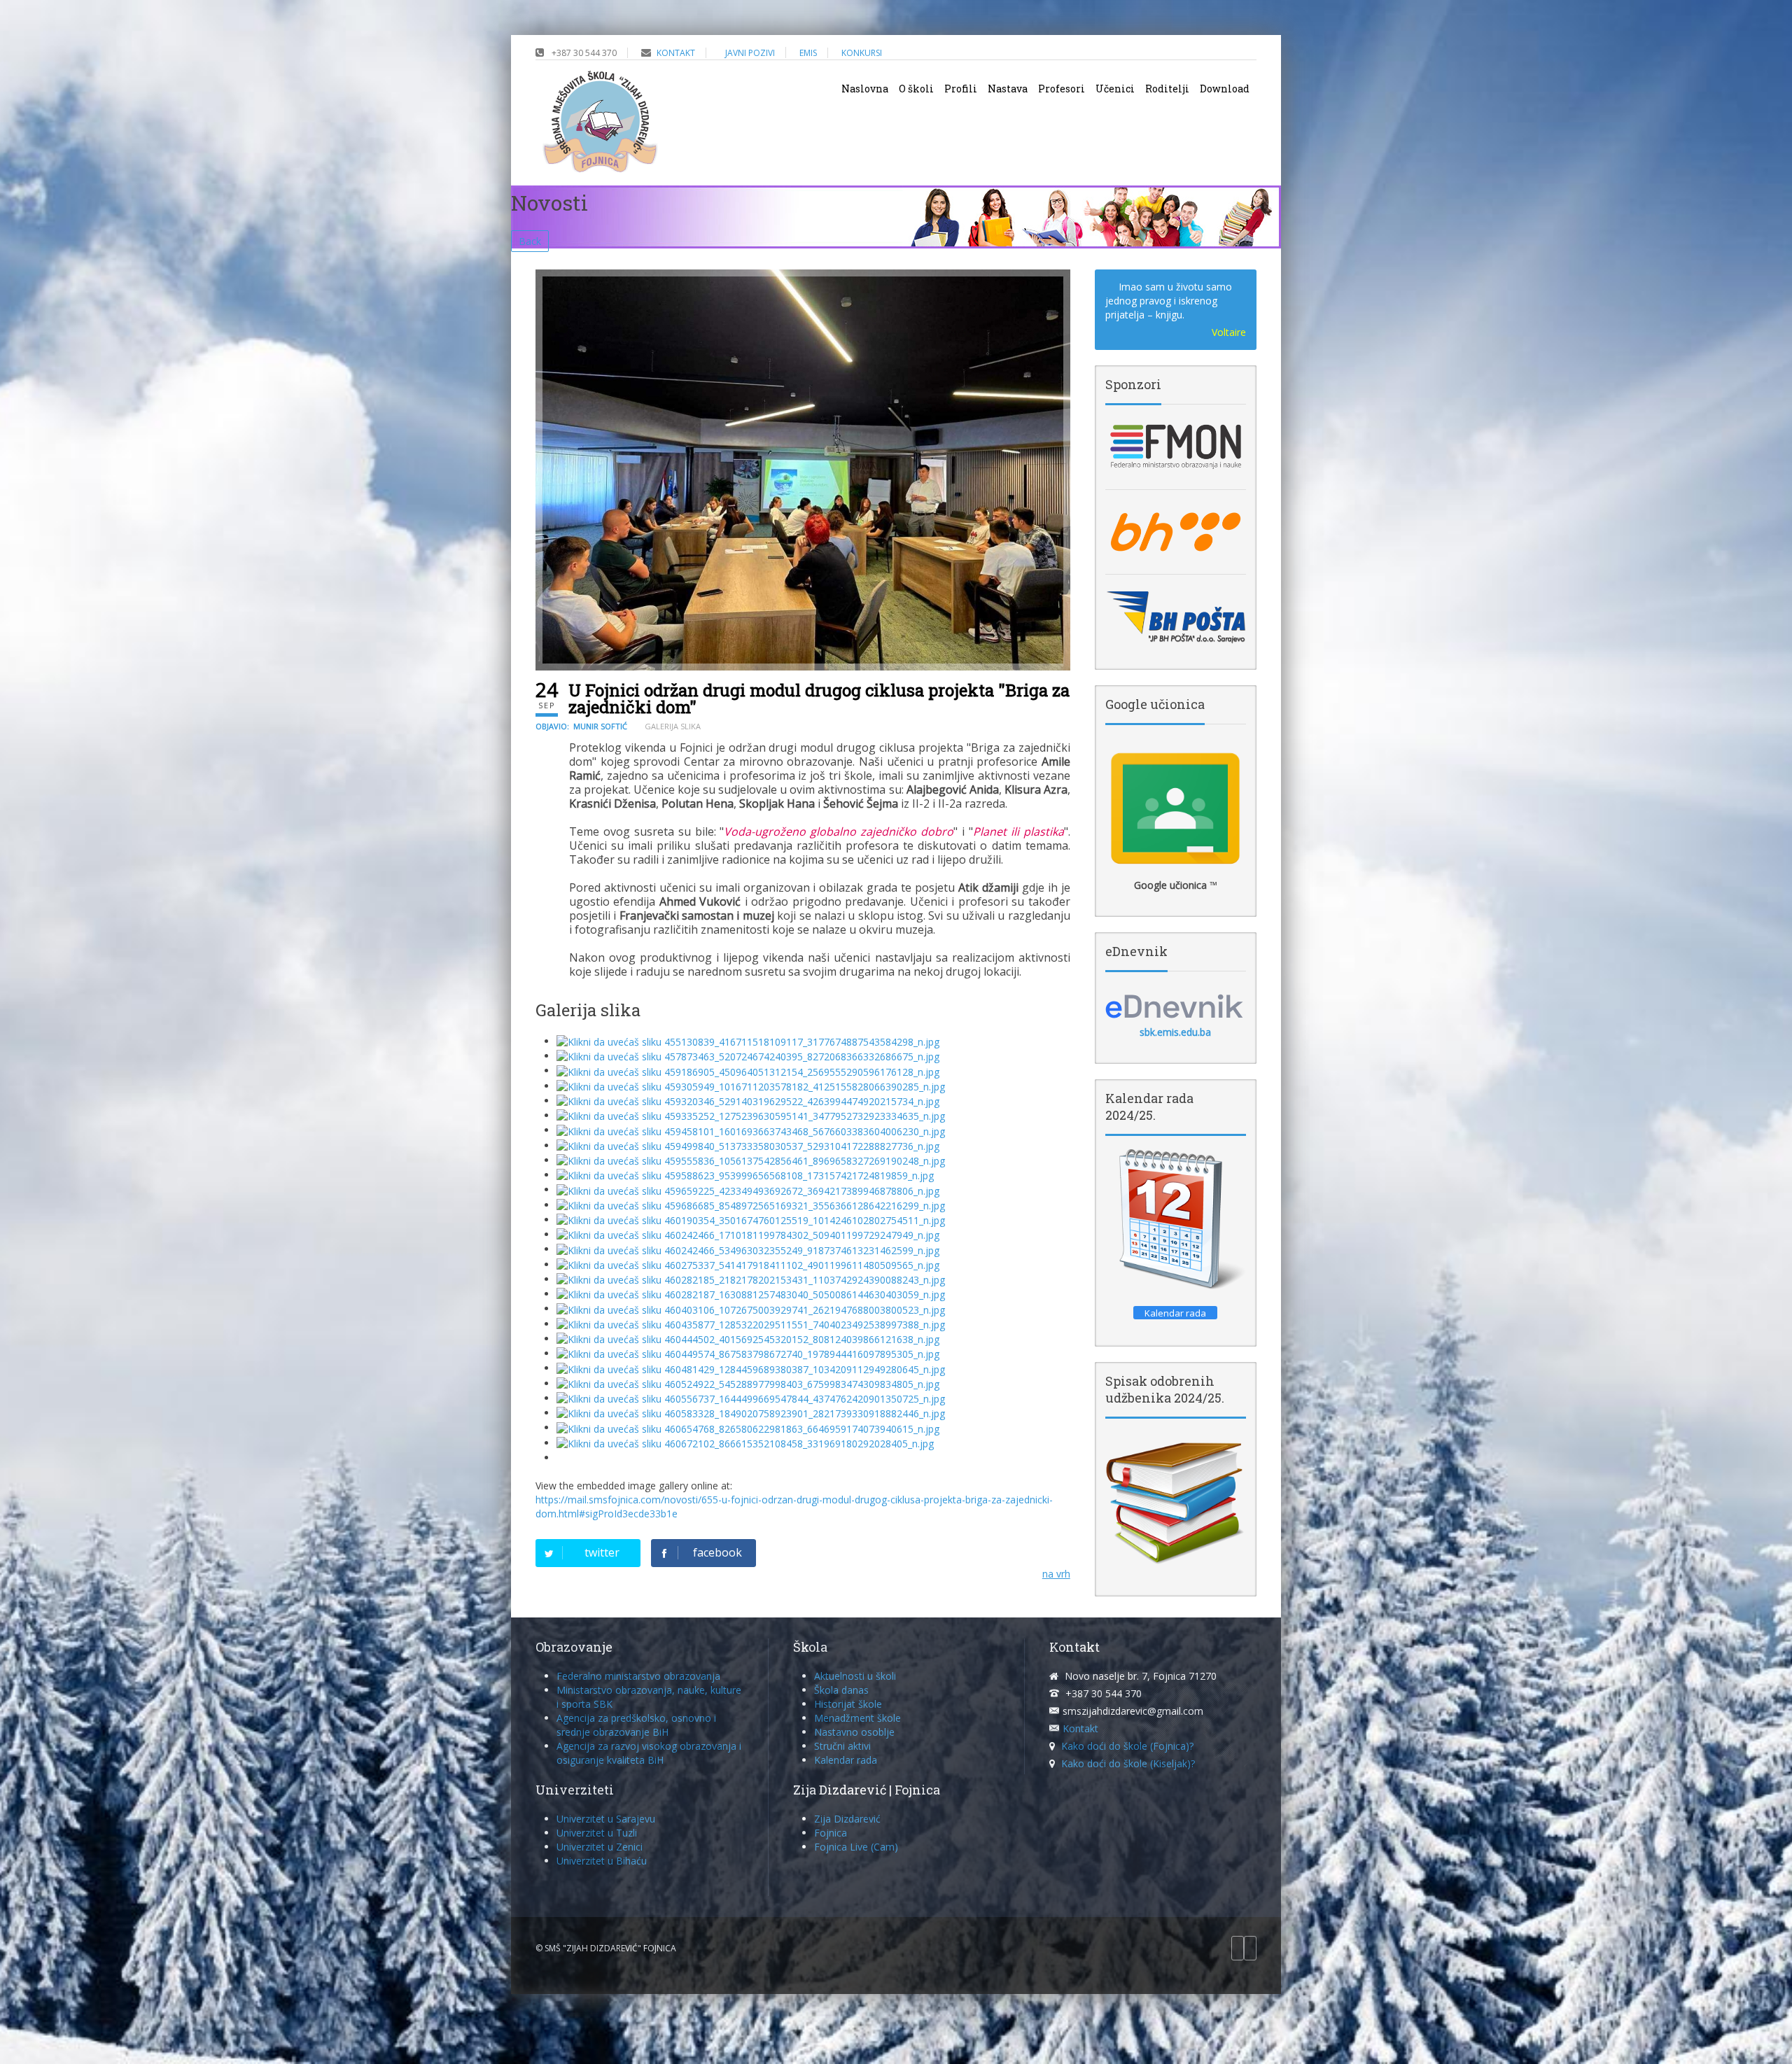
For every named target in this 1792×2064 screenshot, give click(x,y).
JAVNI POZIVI (750, 53)
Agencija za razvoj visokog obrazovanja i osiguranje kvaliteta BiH (649, 1753)
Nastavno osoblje (854, 1732)
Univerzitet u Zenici (600, 1847)
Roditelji (1167, 89)
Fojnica (831, 1833)
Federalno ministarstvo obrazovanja (638, 1676)
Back (530, 241)
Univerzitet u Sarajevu (606, 1819)
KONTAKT (676, 53)
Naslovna (865, 89)
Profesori (1062, 89)
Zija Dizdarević (847, 1819)
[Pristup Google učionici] (1176, 808)
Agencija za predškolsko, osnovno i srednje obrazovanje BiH (636, 1725)
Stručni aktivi (842, 1746)
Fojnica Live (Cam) (856, 1847)
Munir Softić (600, 726)
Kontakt (1080, 1728)
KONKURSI (862, 53)
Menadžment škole (857, 1718)
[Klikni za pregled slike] (803, 470)
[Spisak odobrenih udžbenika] (1176, 1502)
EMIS (808, 53)
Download (1225, 89)
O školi (916, 89)
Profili (961, 89)
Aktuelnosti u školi (855, 1676)
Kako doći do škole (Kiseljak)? (1128, 1763)
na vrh (1056, 1574)
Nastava (1008, 89)
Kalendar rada (846, 1760)
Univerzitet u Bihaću (602, 1861)
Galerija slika (673, 726)
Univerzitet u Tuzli (597, 1833)
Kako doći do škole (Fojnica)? (1127, 1746)
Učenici (1115, 89)
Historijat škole (848, 1704)
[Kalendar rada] (1176, 1220)
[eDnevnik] (1176, 1006)
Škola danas (841, 1690)
